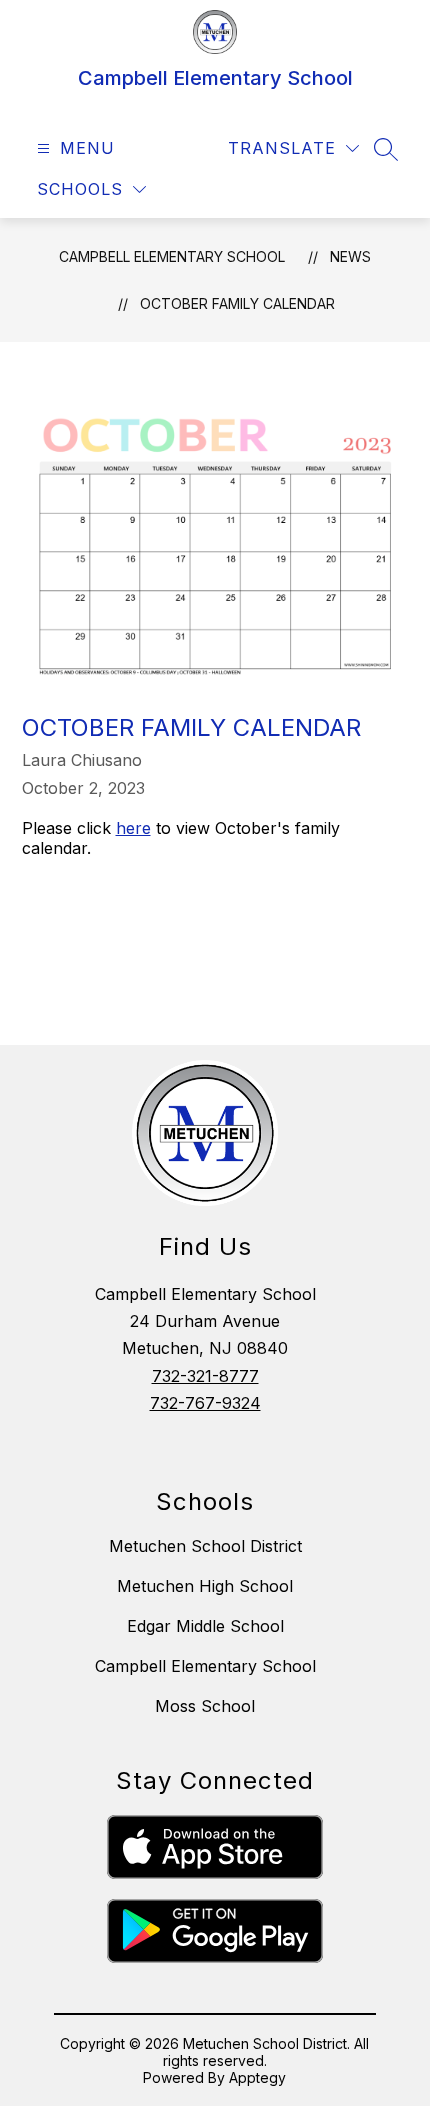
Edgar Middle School (205, 1626)
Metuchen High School (205, 1586)
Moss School (205, 1706)
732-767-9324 (205, 1403)
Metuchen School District (205, 1546)
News (350, 256)
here (133, 828)
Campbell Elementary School (172, 256)
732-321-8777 (205, 1376)
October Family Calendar (237, 303)
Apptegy (257, 2077)
